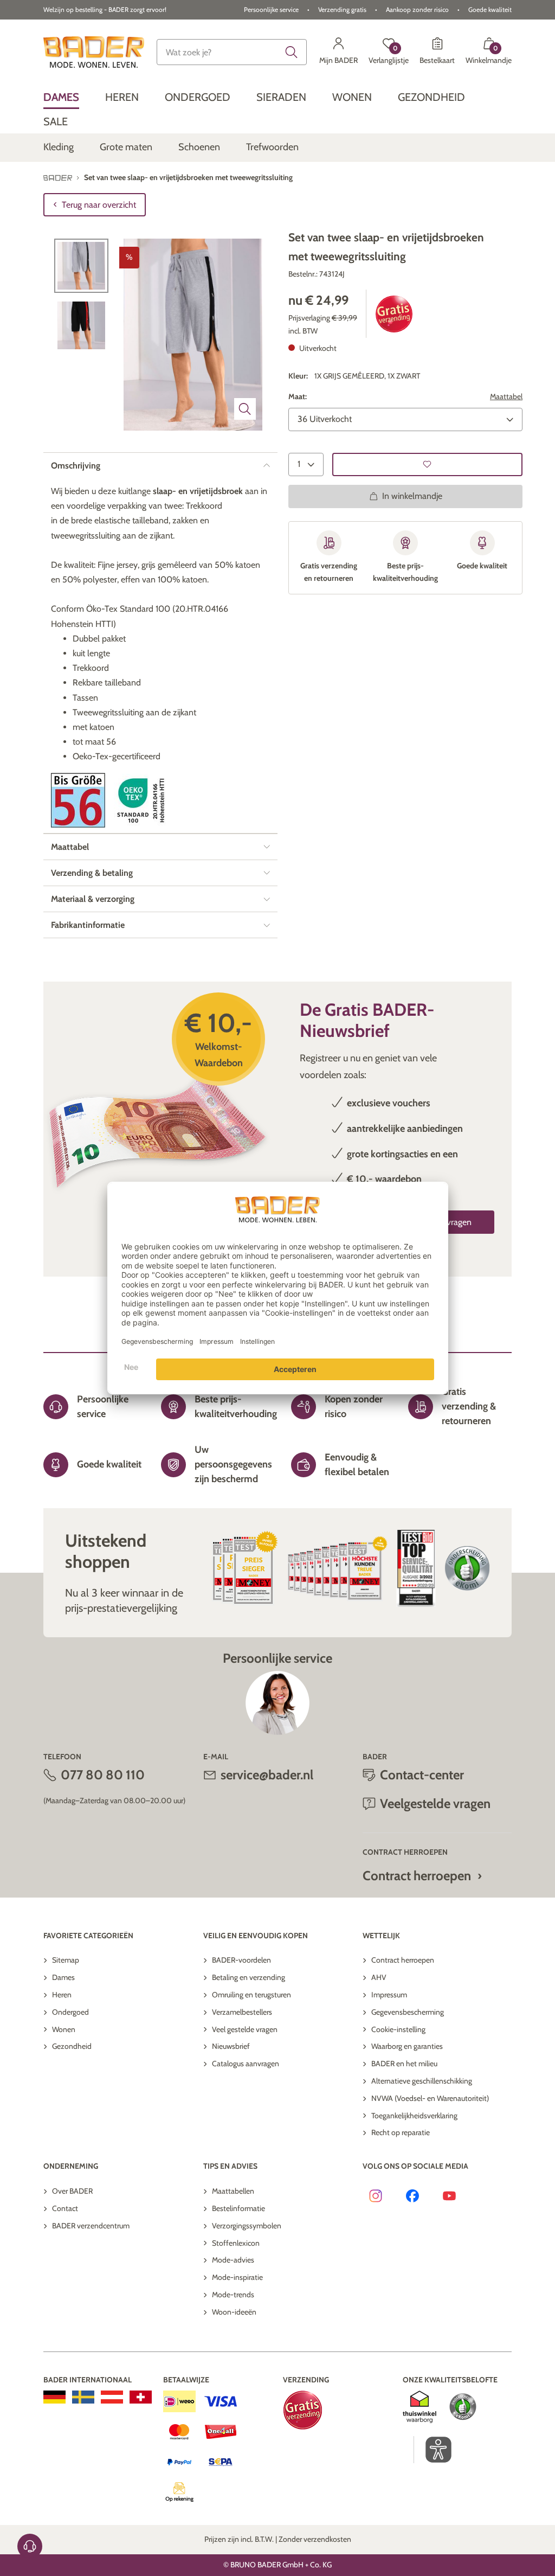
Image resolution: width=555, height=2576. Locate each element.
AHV (379, 1977)
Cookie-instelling (398, 2029)
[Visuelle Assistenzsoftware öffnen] (433, 2450)
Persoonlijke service (271, 9)
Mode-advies (233, 2260)
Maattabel (506, 396)
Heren (62, 1995)
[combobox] (231, 52)
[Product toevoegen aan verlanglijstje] (427, 464)
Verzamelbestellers (242, 2012)
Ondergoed (70, 2012)
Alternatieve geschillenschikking (422, 2081)
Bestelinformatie (238, 2208)
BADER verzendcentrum (91, 2226)
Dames (63, 1977)
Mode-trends (233, 2295)
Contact (65, 2208)
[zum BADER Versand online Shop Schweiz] (141, 2397)
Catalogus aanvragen (246, 2064)
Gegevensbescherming (408, 2012)
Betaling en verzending (249, 1977)
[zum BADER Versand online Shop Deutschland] (54, 2397)
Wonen (64, 2029)
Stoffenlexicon (236, 2243)
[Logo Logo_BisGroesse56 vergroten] (78, 800)
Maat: (298, 396)
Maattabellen (233, 2191)
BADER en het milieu (404, 2064)
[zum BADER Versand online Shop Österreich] (112, 2397)
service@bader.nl (267, 1775)
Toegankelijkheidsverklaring (414, 2116)
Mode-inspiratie (237, 2277)
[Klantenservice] (30, 2546)
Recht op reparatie (401, 2132)
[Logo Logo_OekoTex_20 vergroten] (141, 800)
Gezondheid (72, 2046)
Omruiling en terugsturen (251, 1995)
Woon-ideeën (234, 2312)
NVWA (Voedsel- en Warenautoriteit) (430, 2098)
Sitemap (66, 1960)
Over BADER (72, 2191)
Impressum (389, 1995)
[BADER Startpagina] (94, 52)
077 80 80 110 (103, 1775)
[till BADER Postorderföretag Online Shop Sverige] (83, 2397)
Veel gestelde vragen (245, 2029)
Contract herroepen (417, 1876)
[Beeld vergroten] (245, 409)
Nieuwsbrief (231, 2046)
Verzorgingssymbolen (247, 2226)
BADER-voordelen (241, 1960)
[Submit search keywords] (292, 52)
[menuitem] (61, 97)
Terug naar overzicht (99, 205)
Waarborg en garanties (407, 2046)
